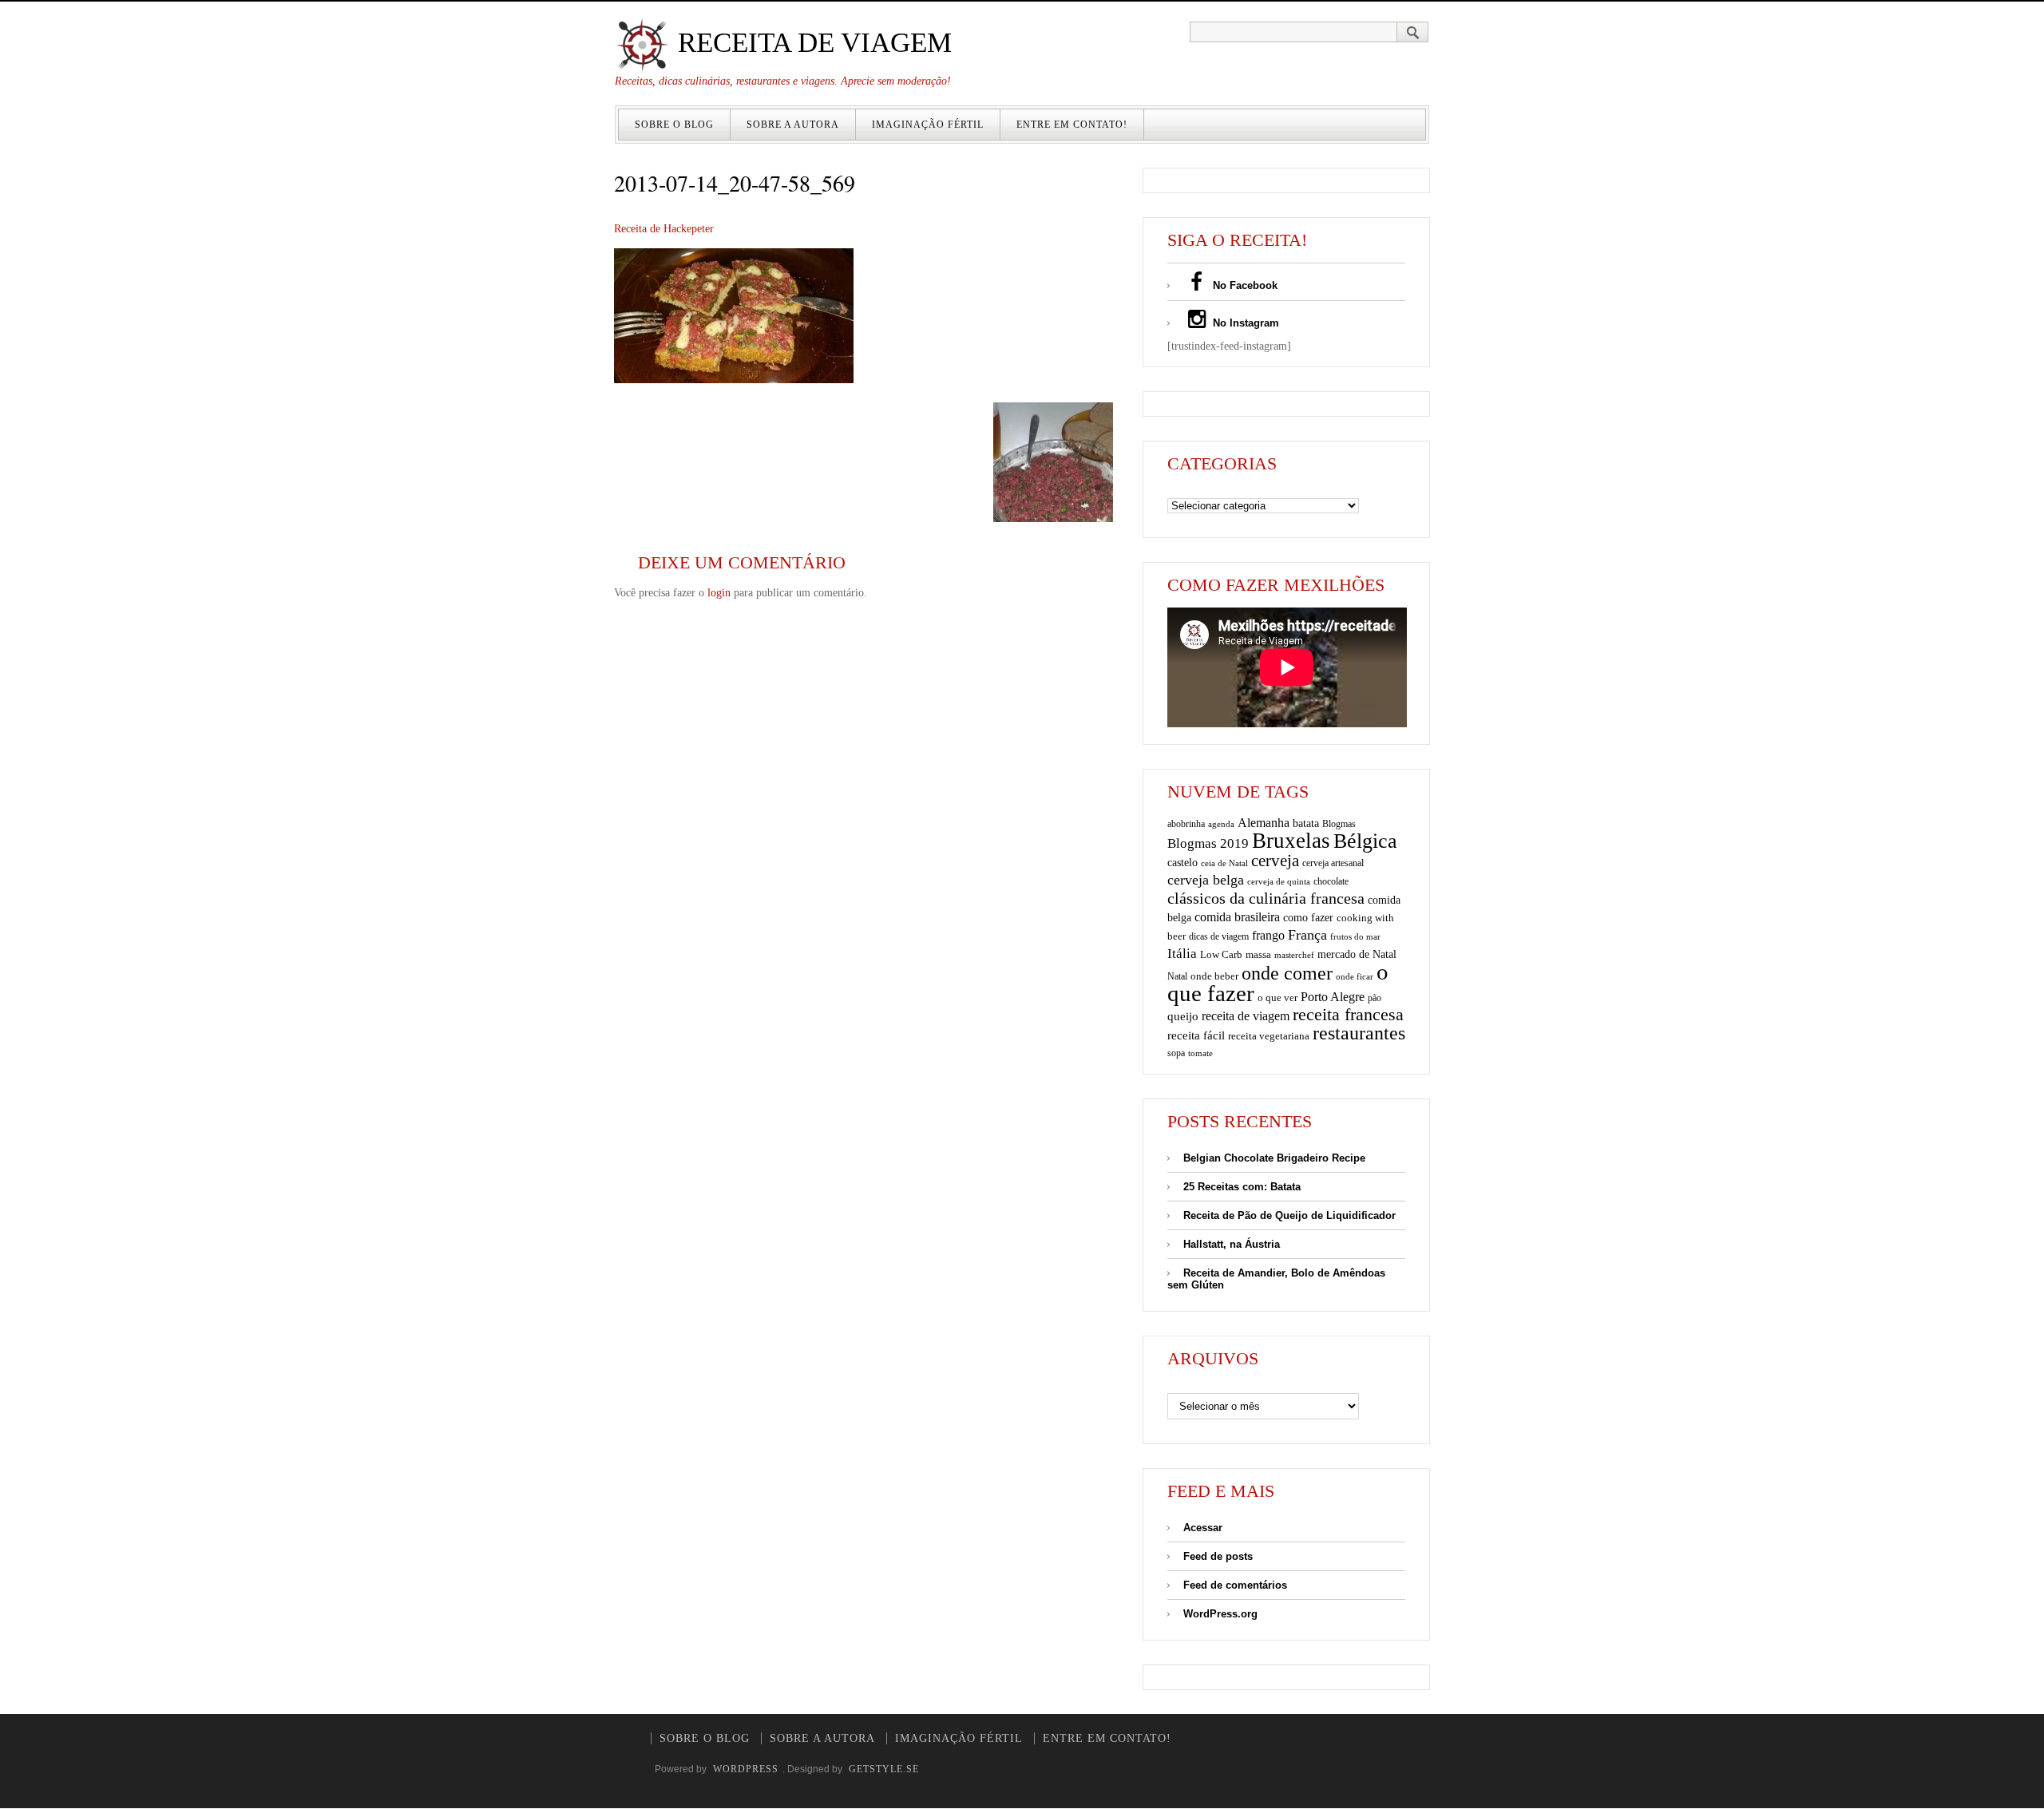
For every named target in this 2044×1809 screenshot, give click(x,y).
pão (1375, 998)
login (719, 593)
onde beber (1214, 976)
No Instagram (1244, 323)
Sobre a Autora (793, 125)
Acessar (1203, 1528)
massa (1258, 955)
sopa (1176, 1053)
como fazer (1308, 918)
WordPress (746, 1769)
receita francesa (1348, 1015)
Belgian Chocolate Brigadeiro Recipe (1274, 1158)
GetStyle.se (884, 1769)
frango (1268, 935)
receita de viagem (1246, 1016)
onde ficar (1355, 976)
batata (1306, 823)
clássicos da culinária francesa (1266, 898)
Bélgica (1365, 841)
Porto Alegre (1333, 997)
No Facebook (1244, 285)
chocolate (1331, 881)
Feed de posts (1218, 1556)
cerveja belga (1206, 880)
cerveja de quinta (1279, 882)
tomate (1200, 1053)
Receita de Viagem (811, 43)
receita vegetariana (1269, 1036)
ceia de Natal (1224, 863)
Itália (1182, 954)
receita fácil (1196, 1035)
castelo (1182, 863)
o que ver (1277, 998)
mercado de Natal (1357, 954)
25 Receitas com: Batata (1242, 1187)
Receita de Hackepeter (664, 229)
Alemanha (1264, 823)
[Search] (1413, 32)
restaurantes (1359, 1033)
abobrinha (1186, 824)
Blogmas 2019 (1208, 843)
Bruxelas (1291, 841)
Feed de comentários (1235, 1585)
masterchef (1294, 955)
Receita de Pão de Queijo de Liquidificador (1289, 1215)
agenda (1221, 824)
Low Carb (1221, 955)
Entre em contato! (1072, 125)
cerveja (1275, 861)
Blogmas (1339, 824)
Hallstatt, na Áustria (1232, 1244)
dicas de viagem (1219, 936)
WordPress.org (1220, 1614)
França (1307, 935)
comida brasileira (1237, 917)
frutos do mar (1355, 937)
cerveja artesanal (1333, 863)
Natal (1177, 976)
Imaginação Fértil (928, 125)
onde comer (1287, 973)
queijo (1183, 1016)
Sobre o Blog (674, 125)
